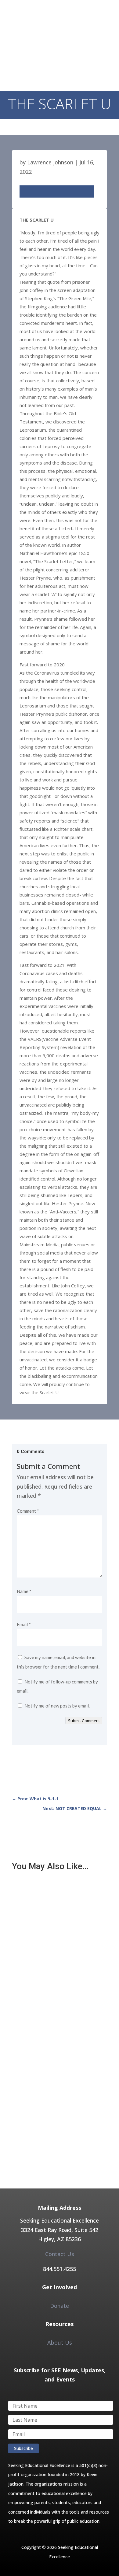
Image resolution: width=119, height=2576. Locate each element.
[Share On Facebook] (26, 191)
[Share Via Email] (43, 191)
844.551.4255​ (60, 2269)
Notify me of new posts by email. (57, 1706)
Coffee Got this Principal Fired (48, 2004)
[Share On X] (34, 191)
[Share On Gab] (88, 191)
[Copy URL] (61, 191)
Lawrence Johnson (50, 162)
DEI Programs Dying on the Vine (50, 2094)
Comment (28, 1511)
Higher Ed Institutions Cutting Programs (59, 1913)
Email (24, 1624)
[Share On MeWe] (70, 191)
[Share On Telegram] (79, 191)
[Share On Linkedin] (52, 191)
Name (24, 1591)
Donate (60, 2306)
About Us (60, 2343)
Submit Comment (84, 1721)
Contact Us (60, 2254)
